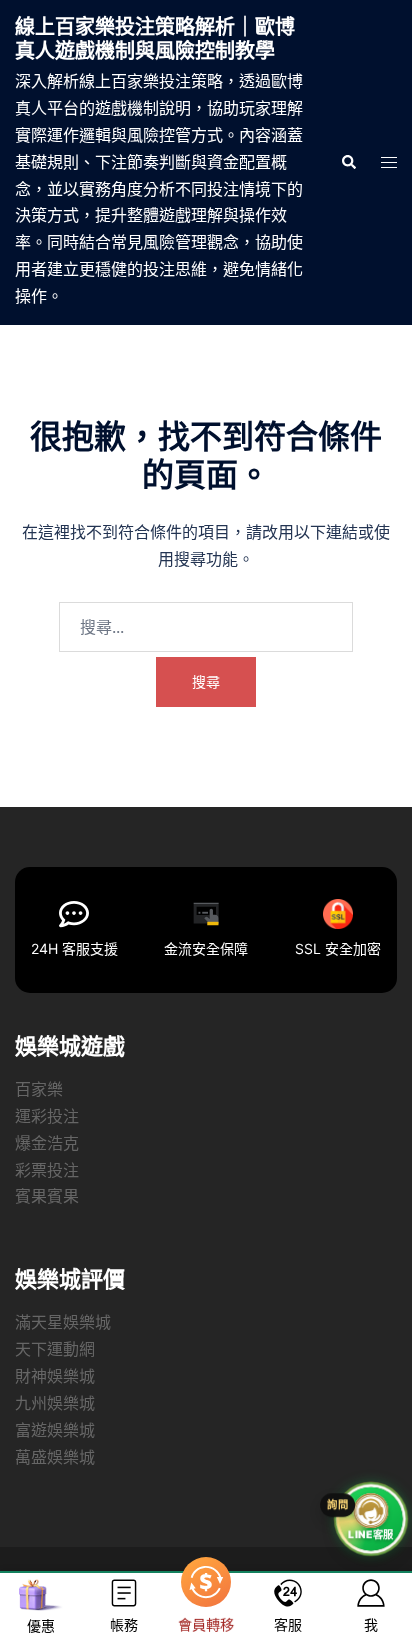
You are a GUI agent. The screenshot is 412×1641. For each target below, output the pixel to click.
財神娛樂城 (55, 1376)
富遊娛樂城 (55, 1430)
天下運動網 (55, 1349)
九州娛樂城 (55, 1403)
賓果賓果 (47, 1196)
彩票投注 (47, 1170)
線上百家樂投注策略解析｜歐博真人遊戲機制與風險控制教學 (155, 39)
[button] (348, 162)
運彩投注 (47, 1116)
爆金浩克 (47, 1143)
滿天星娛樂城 (63, 1322)
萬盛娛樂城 (55, 1457)
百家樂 (39, 1089)
